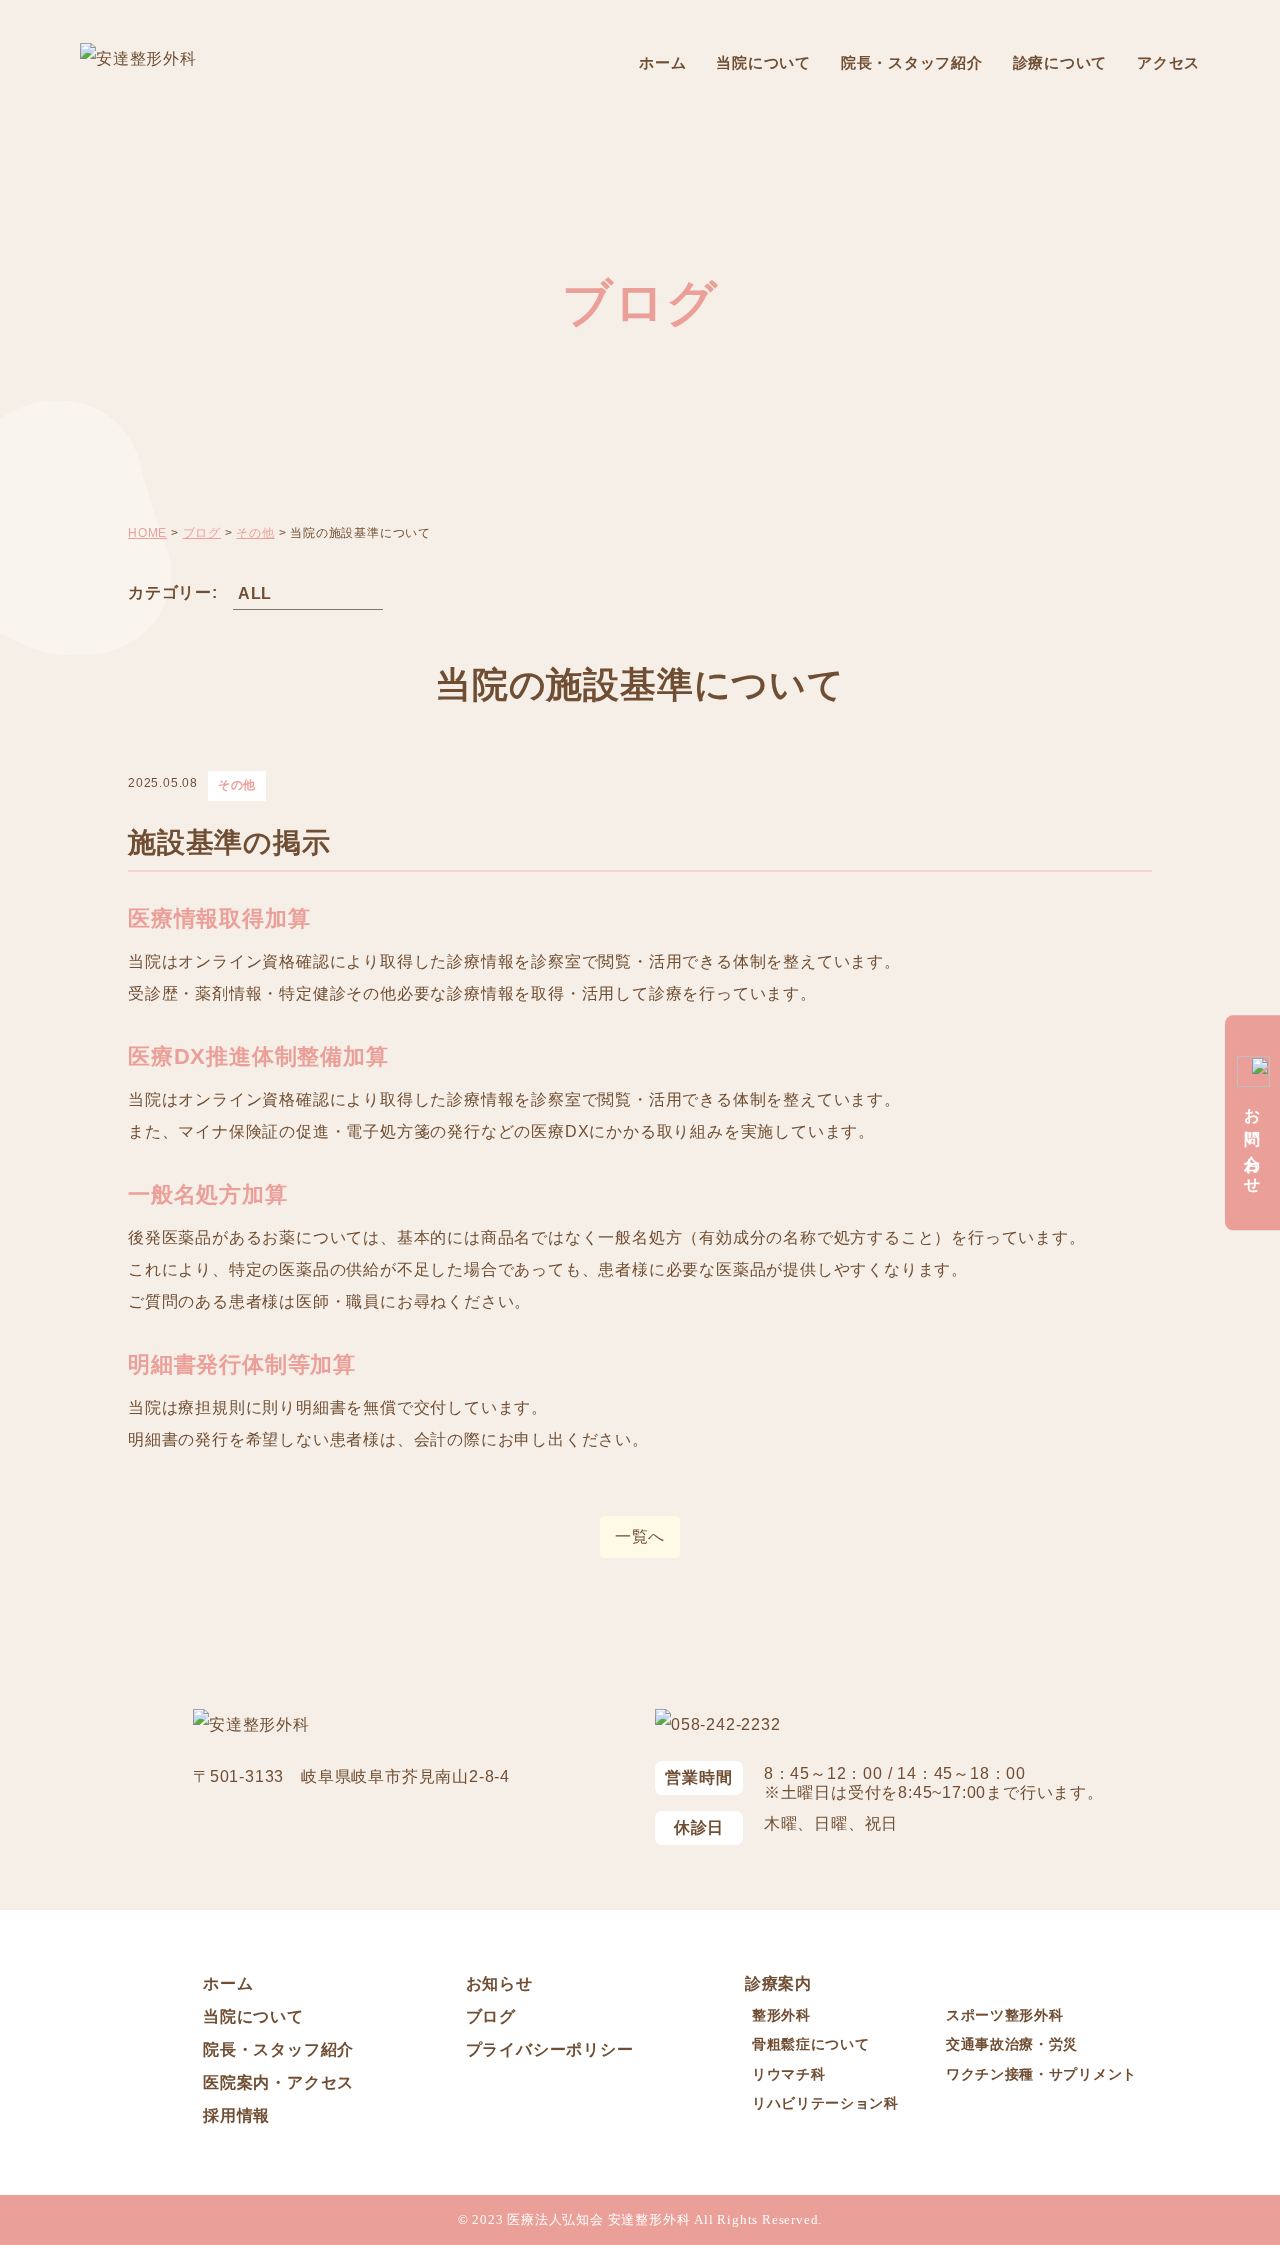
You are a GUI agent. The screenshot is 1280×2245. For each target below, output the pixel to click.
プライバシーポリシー (550, 2049)
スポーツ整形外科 (1005, 2015)
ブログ (491, 2016)
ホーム (662, 62)
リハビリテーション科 (825, 2103)
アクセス (1168, 62)
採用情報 (236, 2115)
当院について (763, 62)
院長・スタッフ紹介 (912, 62)
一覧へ (640, 1536)
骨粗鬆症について (811, 2044)
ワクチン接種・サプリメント (1041, 2074)
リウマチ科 (789, 2074)
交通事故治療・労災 (1012, 2044)
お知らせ (499, 1983)
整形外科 (781, 2015)
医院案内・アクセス (278, 2082)
